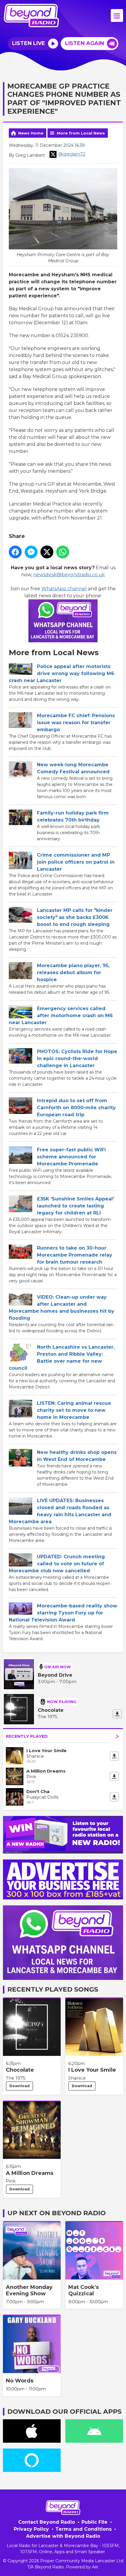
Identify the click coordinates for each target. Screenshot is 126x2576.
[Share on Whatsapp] (63, 552)
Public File (94, 2522)
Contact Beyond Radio (47, 2522)
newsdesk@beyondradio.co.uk (69, 575)
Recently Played (27, 1736)
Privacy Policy (31, 2529)
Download (19, 2086)
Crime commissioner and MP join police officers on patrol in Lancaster (76, 862)
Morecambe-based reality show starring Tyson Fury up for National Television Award (63, 1613)
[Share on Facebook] (15, 552)
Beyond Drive (55, 1675)
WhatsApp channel (64, 589)
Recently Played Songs (53, 1989)
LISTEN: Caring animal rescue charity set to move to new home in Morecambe (74, 1410)
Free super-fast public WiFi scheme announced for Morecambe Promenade (71, 1157)
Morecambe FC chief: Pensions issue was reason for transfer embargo (76, 723)
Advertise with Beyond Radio (63, 2536)
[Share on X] (47, 552)
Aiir (95, 2567)
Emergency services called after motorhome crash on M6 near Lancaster (61, 1016)
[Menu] (117, 15)
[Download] (117, 1714)
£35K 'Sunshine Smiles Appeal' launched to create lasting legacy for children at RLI (75, 1206)
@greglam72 (72, 154)
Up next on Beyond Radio (57, 2213)
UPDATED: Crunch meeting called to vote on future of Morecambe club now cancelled (57, 1564)
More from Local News (81, 133)
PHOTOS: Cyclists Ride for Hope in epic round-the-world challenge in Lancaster (77, 1058)
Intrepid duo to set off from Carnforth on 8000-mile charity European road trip (76, 1108)
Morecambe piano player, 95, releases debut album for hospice (73, 973)
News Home (31, 133)
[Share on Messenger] (31, 552)
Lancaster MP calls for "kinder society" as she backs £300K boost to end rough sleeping (75, 917)
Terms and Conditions (84, 2529)
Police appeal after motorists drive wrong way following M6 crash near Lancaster (62, 673)
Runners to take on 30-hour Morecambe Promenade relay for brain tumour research (75, 1255)
